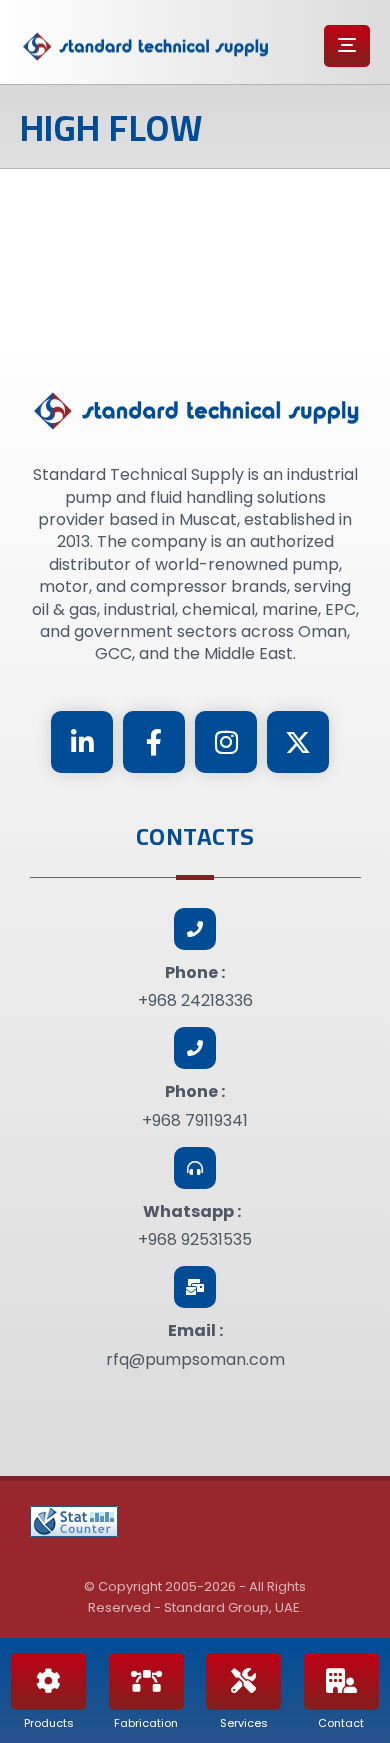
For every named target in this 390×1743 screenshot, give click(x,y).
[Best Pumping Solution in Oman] (145, 47)
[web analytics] (74, 1521)
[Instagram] (226, 742)
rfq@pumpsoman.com (195, 1359)
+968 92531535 (195, 1239)
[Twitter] (298, 742)
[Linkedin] (82, 742)
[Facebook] (154, 742)
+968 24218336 (195, 1000)
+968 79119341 (195, 1120)
